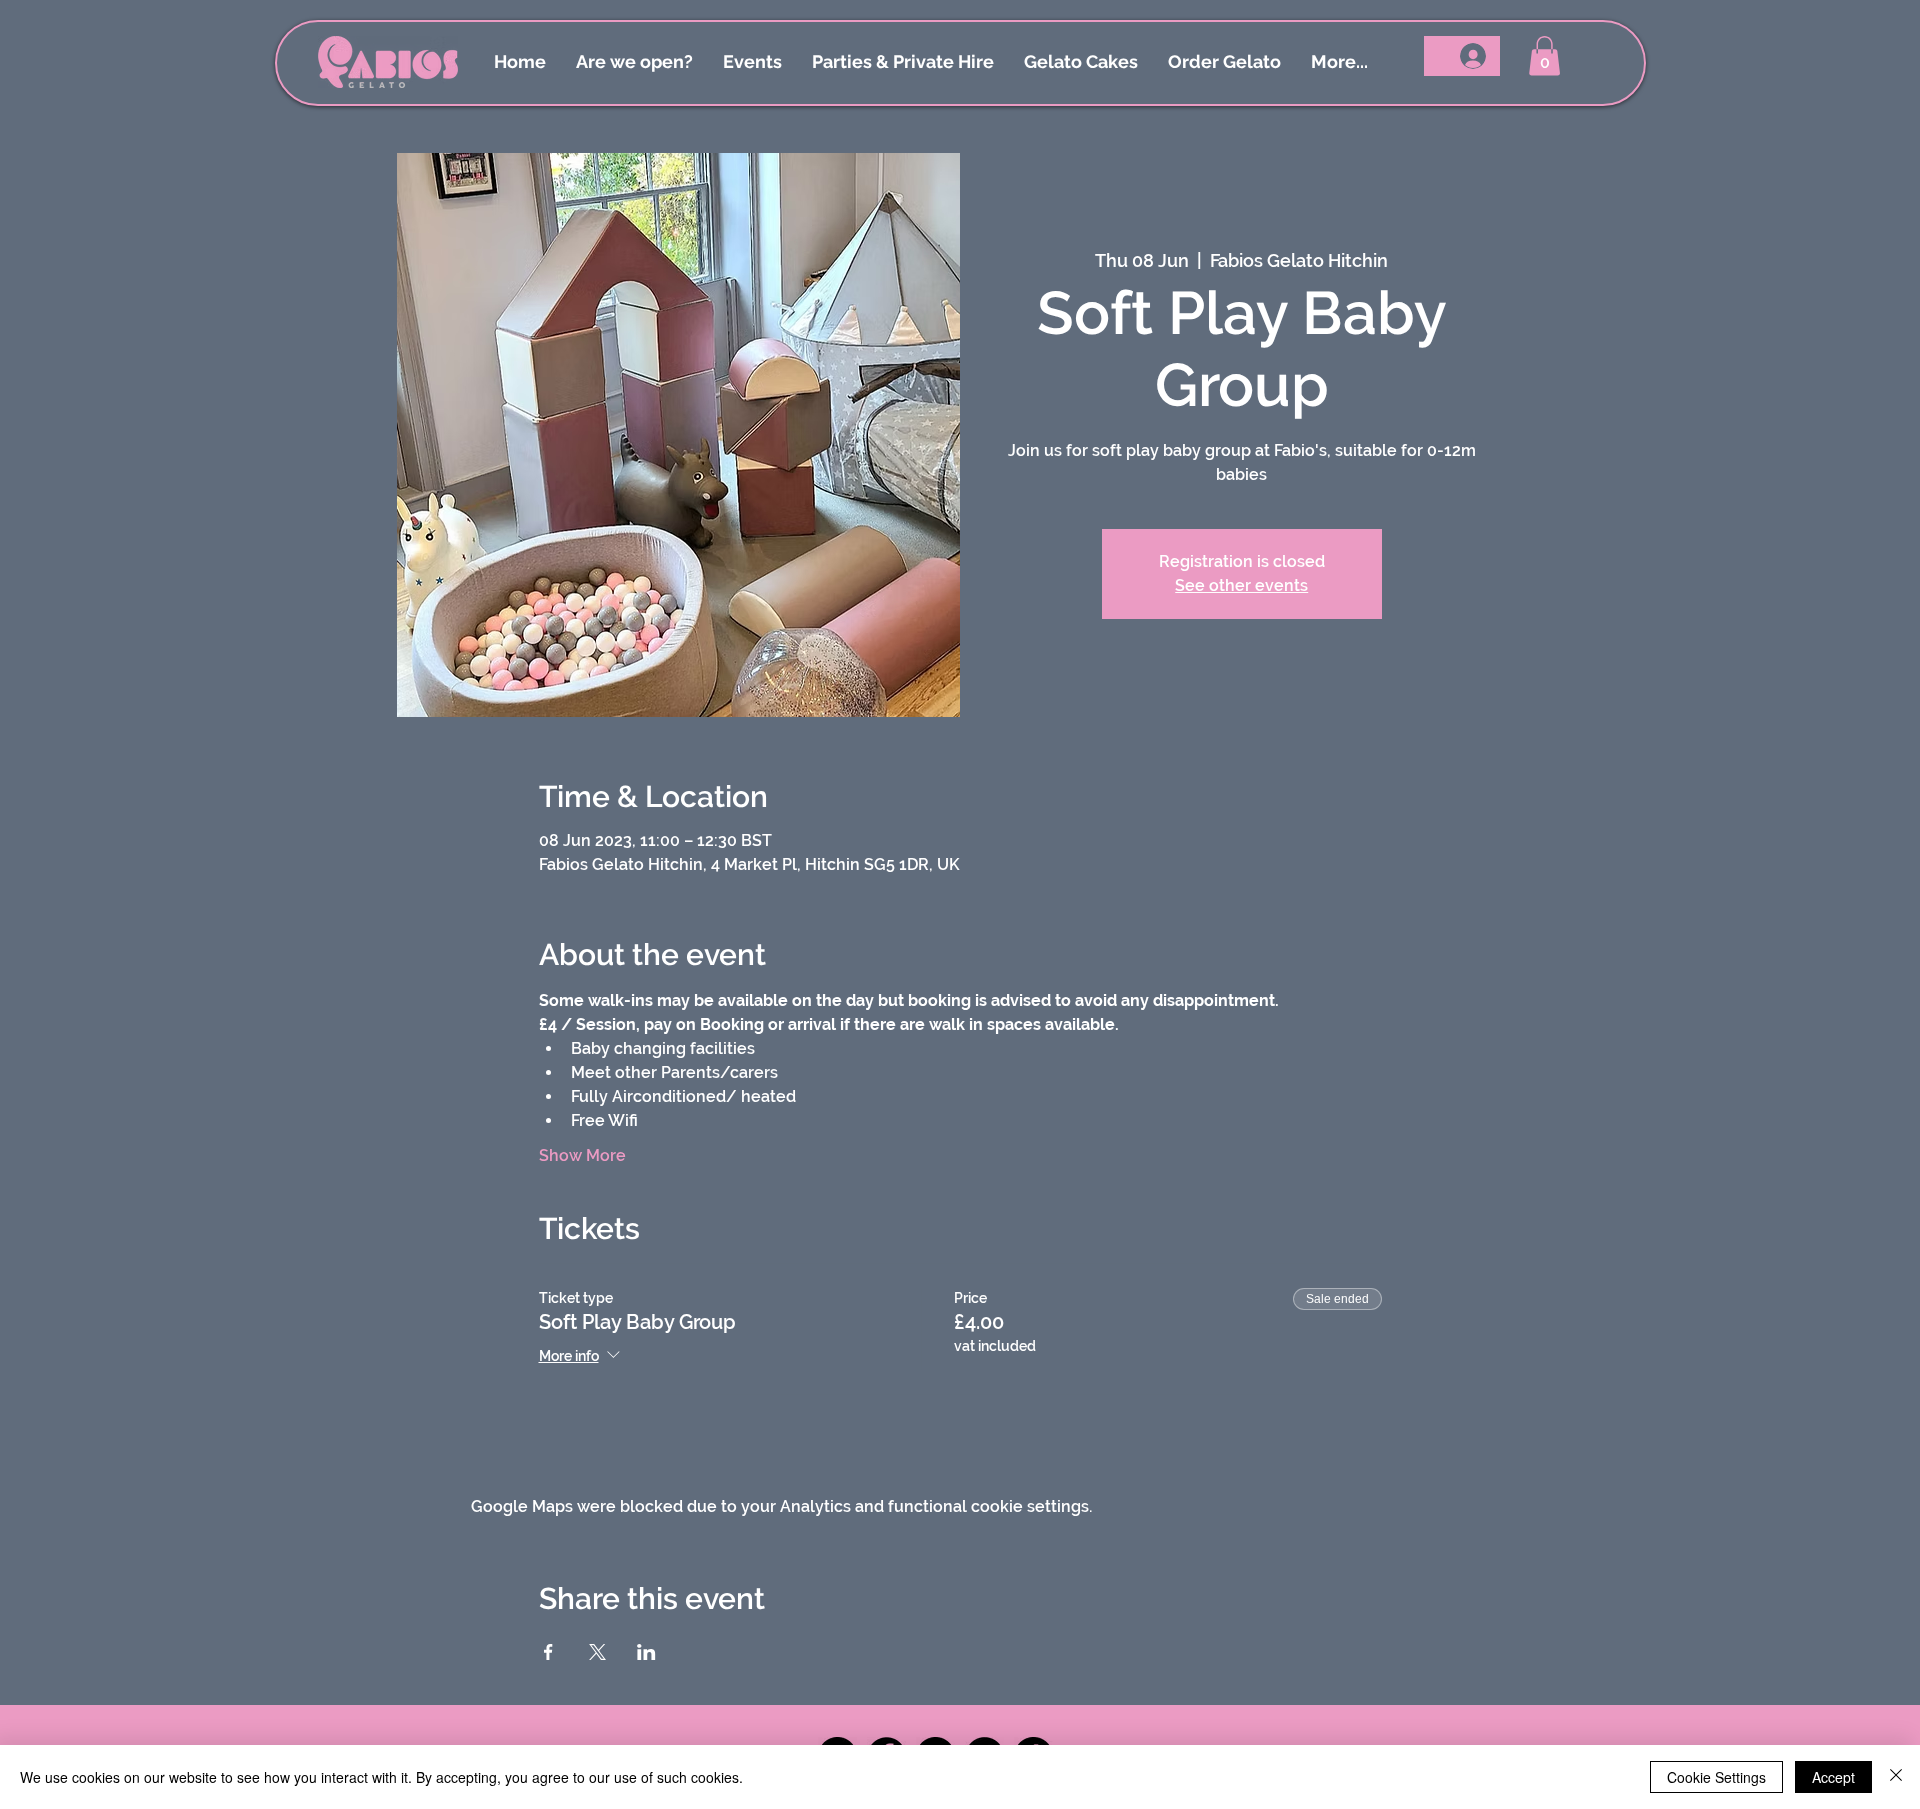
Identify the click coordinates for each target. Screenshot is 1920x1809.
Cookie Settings (1716, 1777)
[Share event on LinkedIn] (646, 1652)
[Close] (1896, 1777)
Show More (582, 1155)
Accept (1833, 1777)
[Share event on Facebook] (548, 1652)
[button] (1544, 55)
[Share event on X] (597, 1652)
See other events (1241, 585)
